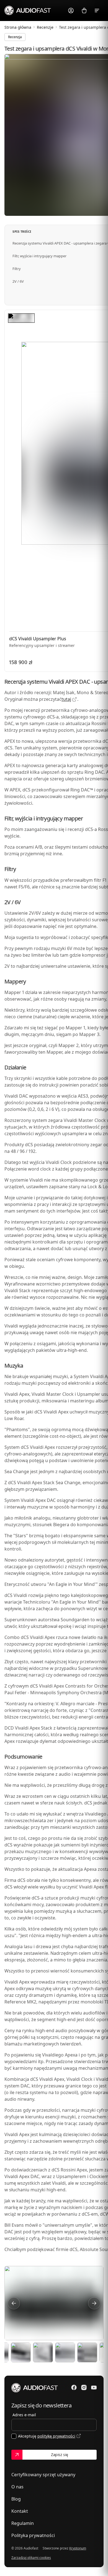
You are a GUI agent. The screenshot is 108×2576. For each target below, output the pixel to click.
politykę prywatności (56, 2436)
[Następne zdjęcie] (94, 2303)
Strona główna (18, 27)
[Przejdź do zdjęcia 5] (65, 2352)
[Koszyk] (84, 11)
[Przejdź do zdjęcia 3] (21, 2352)
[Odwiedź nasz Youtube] (94, 2388)
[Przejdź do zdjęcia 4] (43, 2352)
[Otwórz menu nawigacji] (97, 11)
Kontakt (20, 2511)
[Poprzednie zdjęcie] (14, 2303)
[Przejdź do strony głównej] (28, 10)
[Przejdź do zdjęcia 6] (87, 2352)
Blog (16, 2499)
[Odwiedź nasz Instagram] (84, 2388)
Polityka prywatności (33, 2535)
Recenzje (45, 27)
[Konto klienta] (71, 11)
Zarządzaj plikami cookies (31, 2558)
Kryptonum (78, 2548)
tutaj (66, 699)
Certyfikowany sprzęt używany (43, 2475)
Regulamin (23, 2523)
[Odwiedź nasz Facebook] (74, 2388)
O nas (17, 2487)
